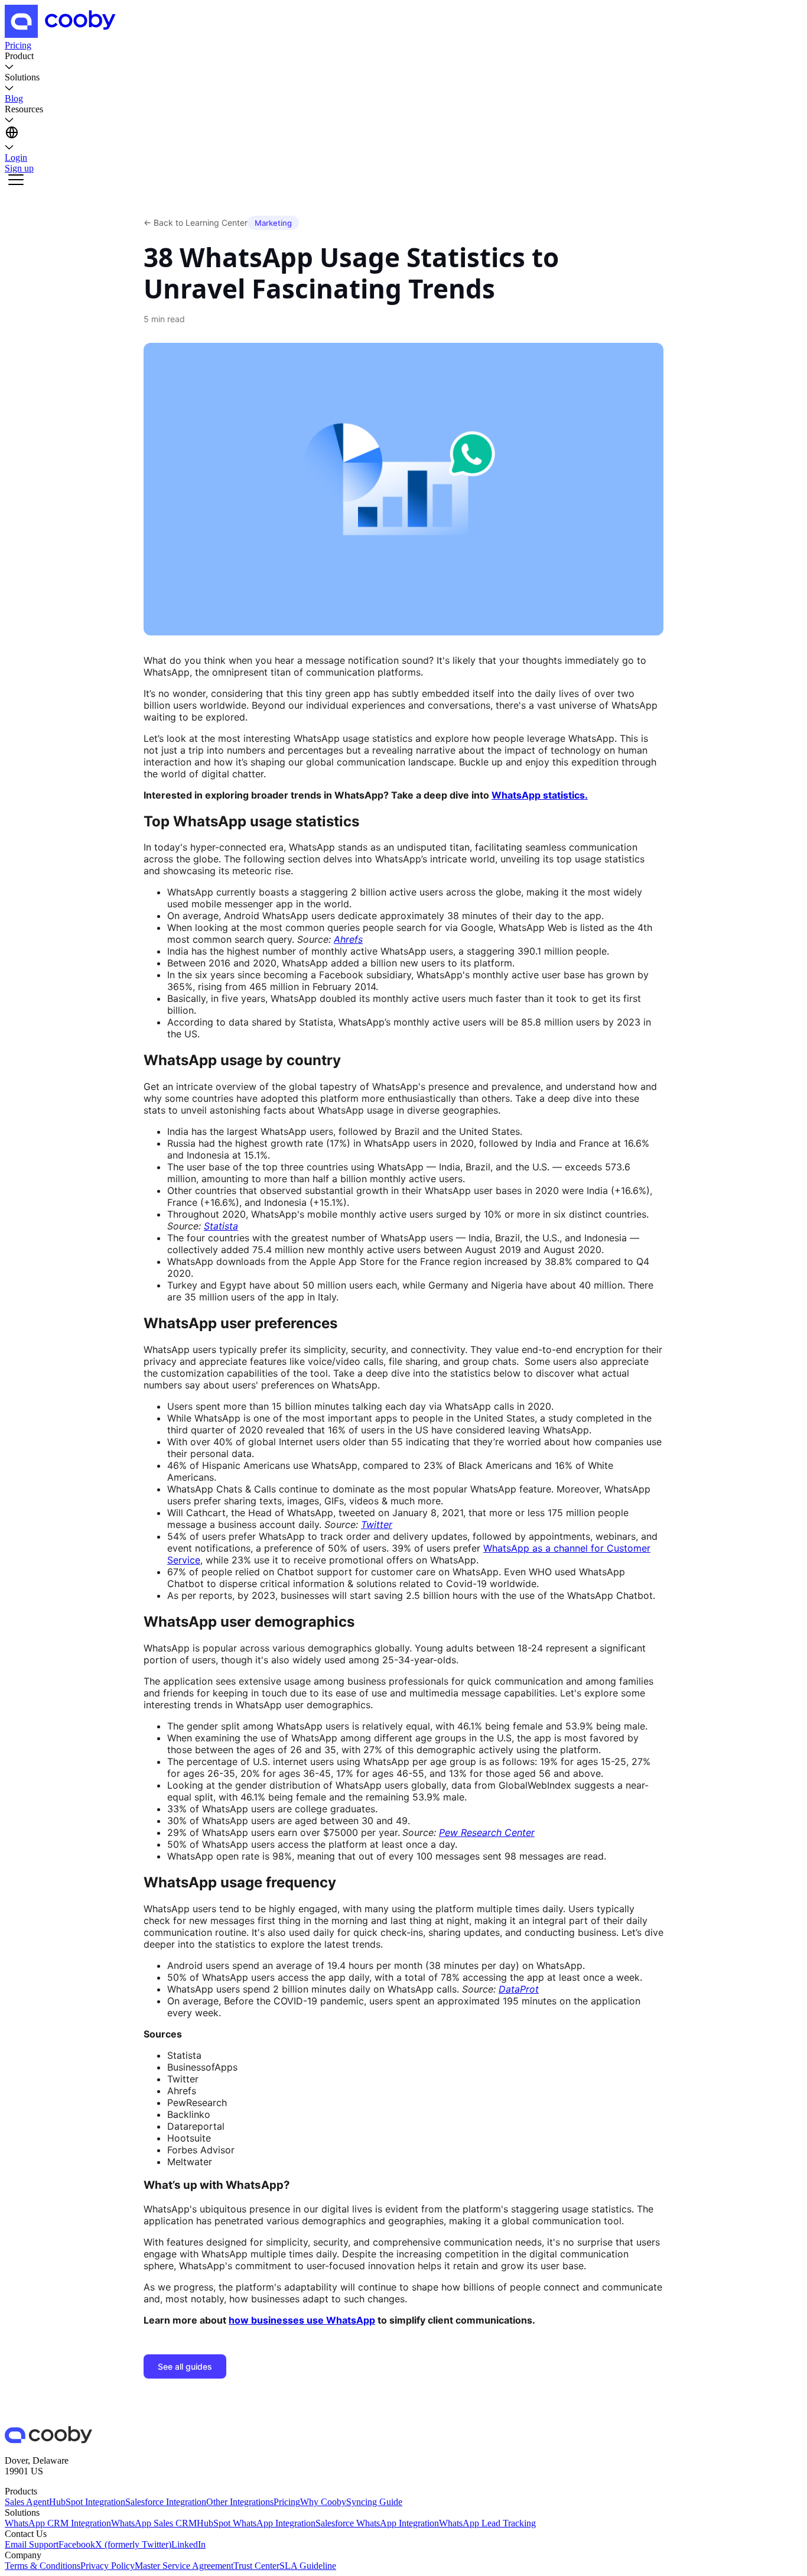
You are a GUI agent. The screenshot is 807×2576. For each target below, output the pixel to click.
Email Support (32, 2544)
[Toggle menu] (16, 181)
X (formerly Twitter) (133, 2544)
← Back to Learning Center (196, 223)
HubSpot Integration (87, 2502)
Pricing (287, 2502)
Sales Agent (27, 2502)
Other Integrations (240, 2502)
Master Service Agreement (184, 2566)
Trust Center (256, 2566)
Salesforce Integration (166, 2502)
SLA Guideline (308, 2566)
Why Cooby (323, 2502)
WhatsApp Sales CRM (154, 2523)
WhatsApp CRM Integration (58, 2523)
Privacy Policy (108, 2566)
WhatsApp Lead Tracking (487, 2523)
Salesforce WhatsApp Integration (377, 2523)
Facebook (77, 2544)
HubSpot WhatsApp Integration (256, 2523)
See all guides (185, 2366)
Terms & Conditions (43, 2566)
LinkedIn (188, 2544)
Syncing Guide (374, 2502)
